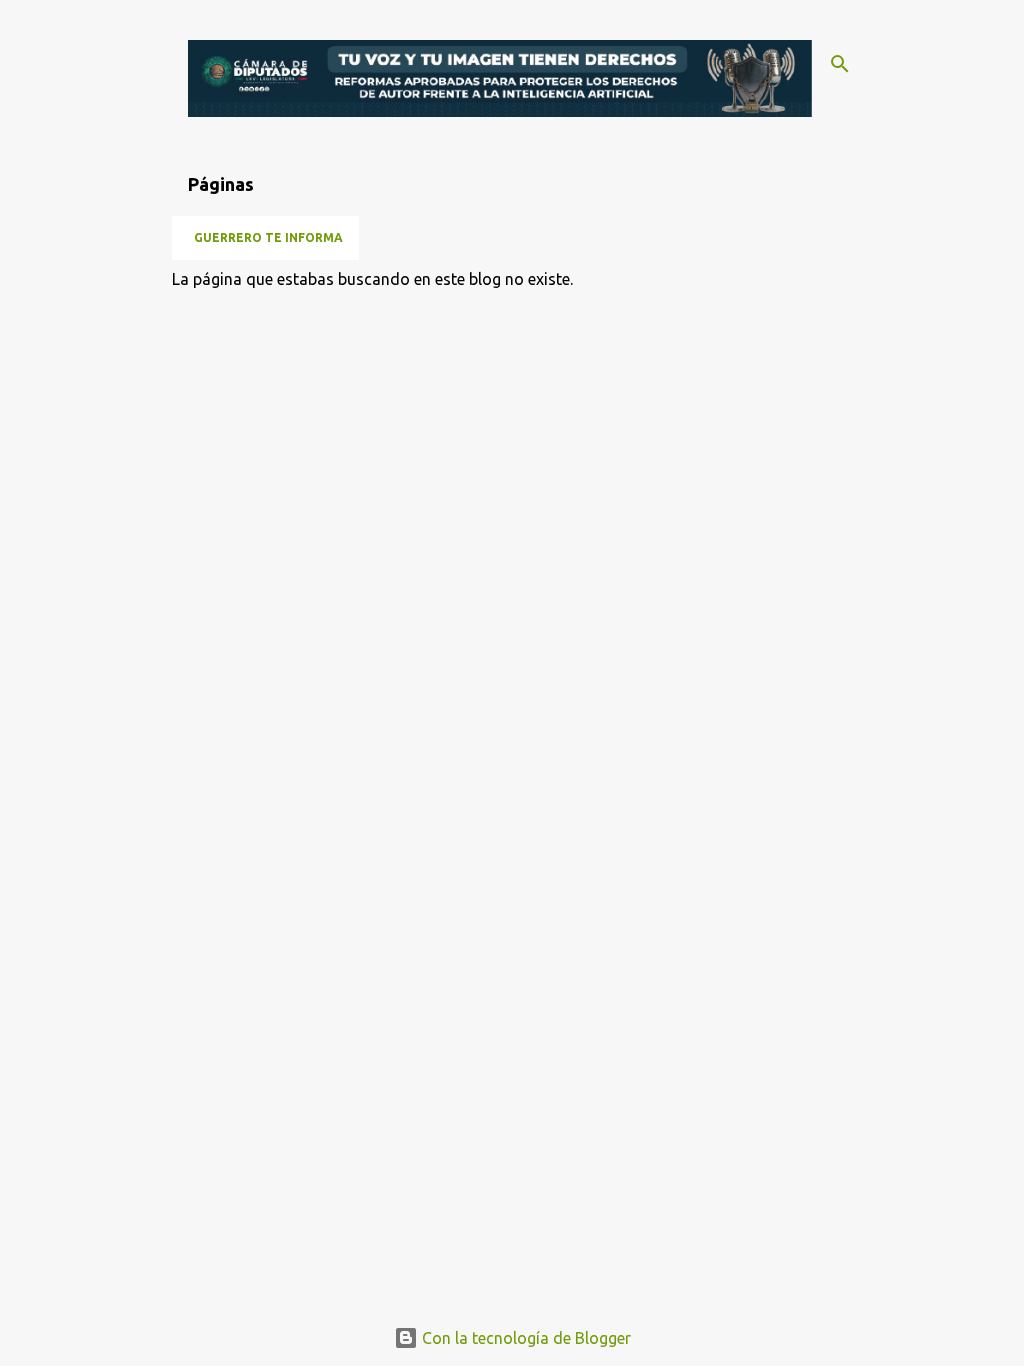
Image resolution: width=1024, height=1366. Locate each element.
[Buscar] (840, 64)
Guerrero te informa (268, 237)
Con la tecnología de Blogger (524, 1338)
